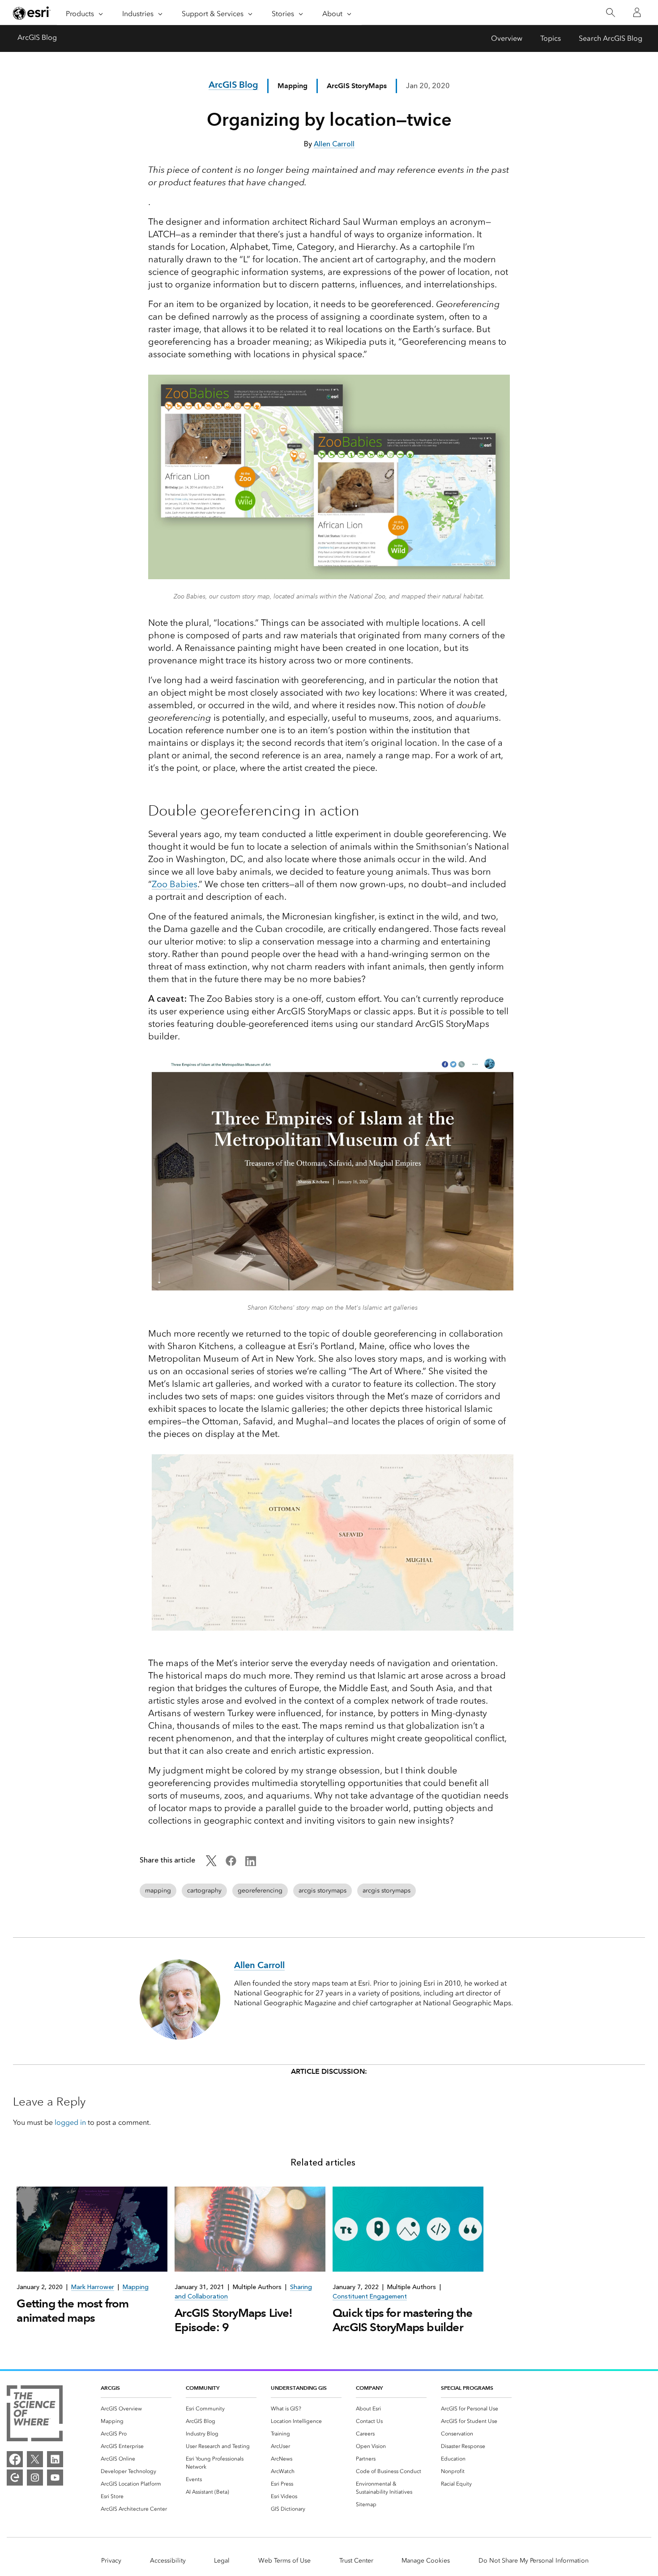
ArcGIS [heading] (110, 2388)
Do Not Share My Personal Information (534, 2561)
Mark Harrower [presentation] (93, 2287)
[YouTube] (55, 2478)
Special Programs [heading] (467, 2388)
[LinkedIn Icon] (251, 1864)
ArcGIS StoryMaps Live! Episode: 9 (233, 2320)
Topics (551, 38)
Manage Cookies (426, 2561)
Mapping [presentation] (136, 2287)
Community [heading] (203, 2388)
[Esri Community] (15, 2478)
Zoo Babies (175, 884)
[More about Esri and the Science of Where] (35, 2415)
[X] (35, 2459)
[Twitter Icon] (211, 1864)
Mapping (293, 86)
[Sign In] (637, 13)
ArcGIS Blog (37, 37)
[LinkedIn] (55, 2459)
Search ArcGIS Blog (611, 38)
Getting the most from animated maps (73, 2311)
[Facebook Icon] (231, 1864)
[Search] (610, 13)
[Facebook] (15, 2459)
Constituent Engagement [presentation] (370, 2296)
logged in (70, 2122)
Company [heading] (369, 2388)
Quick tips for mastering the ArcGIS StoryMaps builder (403, 2320)
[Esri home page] (32, 13)
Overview (507, 38)
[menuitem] (136, 2409)
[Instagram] (35, 2478)
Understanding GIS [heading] (299, 2388)
